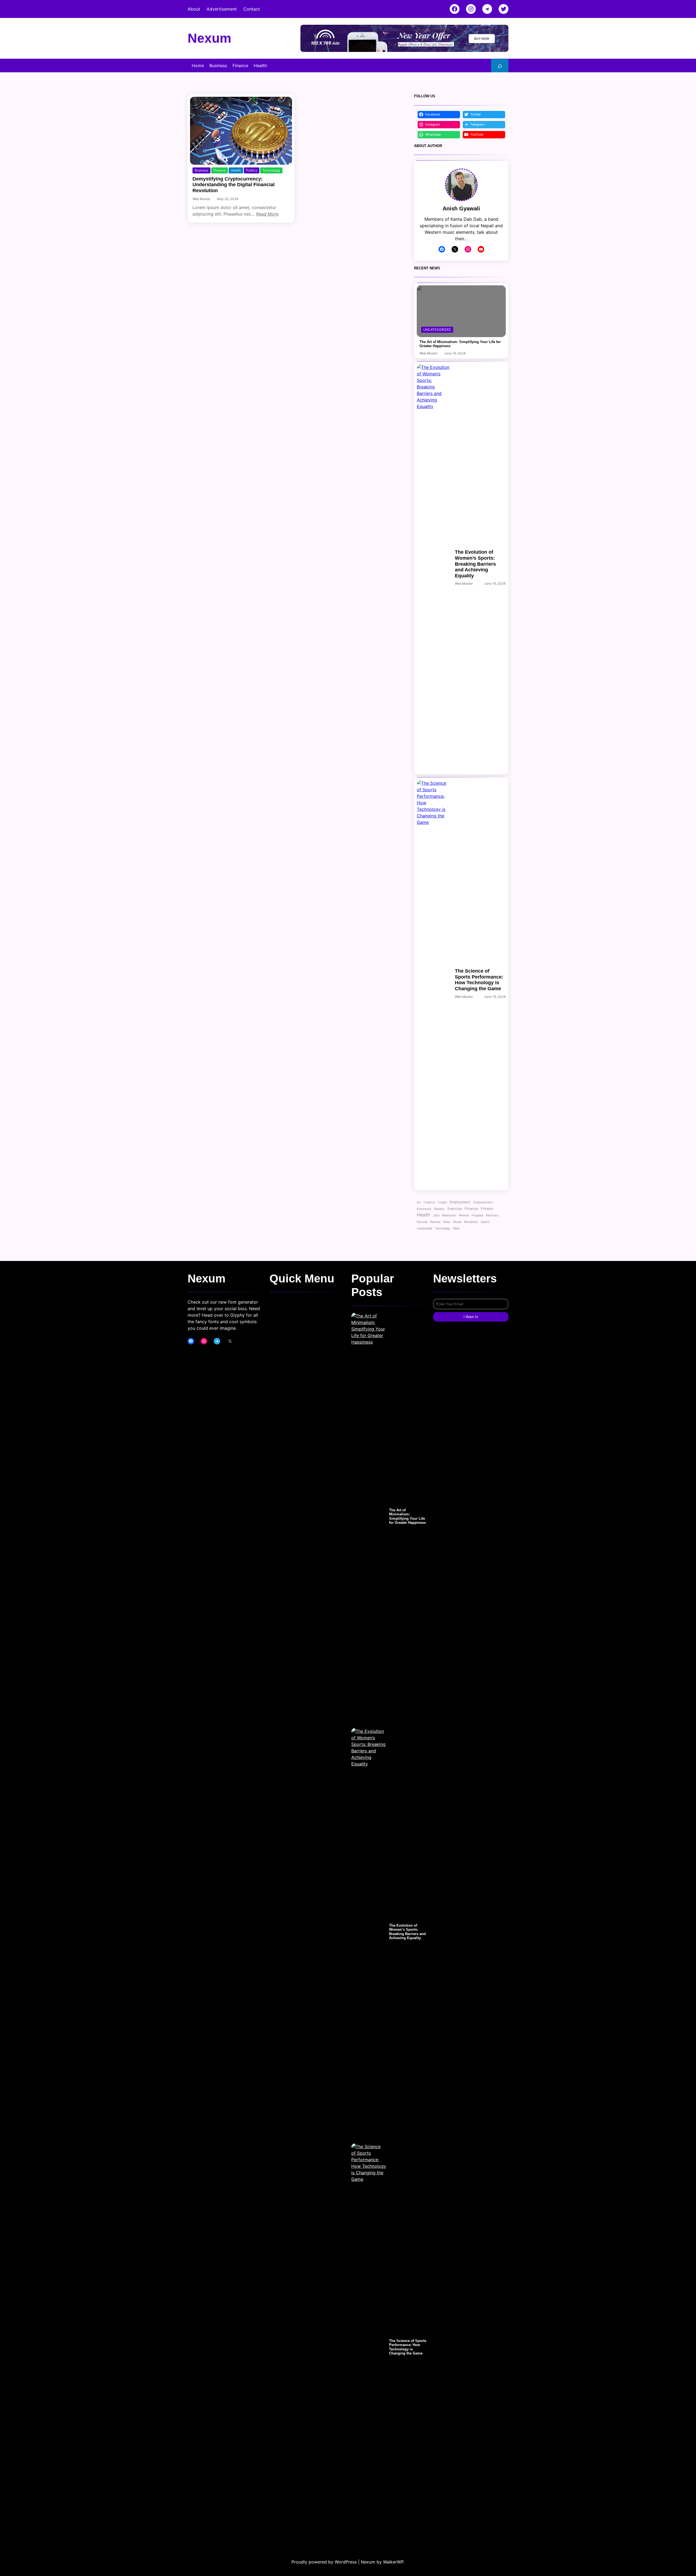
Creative (429, 1202)
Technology (271, 170)
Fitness (487, 1208)
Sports (485, 1222)
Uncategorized (437, 330)
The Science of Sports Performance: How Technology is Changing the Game (479, 980)
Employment (460, 1202)
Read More (267, 214)
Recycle (422, 1222)
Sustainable (425, 1228)
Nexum (209, 38)
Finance (220, 170)
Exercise (455, 1208)
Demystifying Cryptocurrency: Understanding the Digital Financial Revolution (234, 185)
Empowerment (483, 1202)
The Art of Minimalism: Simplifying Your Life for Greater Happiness (460, 344)
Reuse (457, 1222)
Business (201, 170)
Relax (447, 1222)
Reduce (435, 1222)
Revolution (471, 1222)
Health (236, 170)
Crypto (442, 1202)
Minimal (464, 1215)
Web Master (201, 199)
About (194, 9)
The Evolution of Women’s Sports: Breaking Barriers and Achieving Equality (475, 564)
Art (419, 1202)
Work (456, 1228)
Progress (477, 1215)
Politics (252, 170)
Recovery (492, 1215)
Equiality (439, 1209)
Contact (252, 9)
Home (198, 66)
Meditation (449, 1215)
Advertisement (222, 9)
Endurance (424, 1209)
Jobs (436, 1215)
